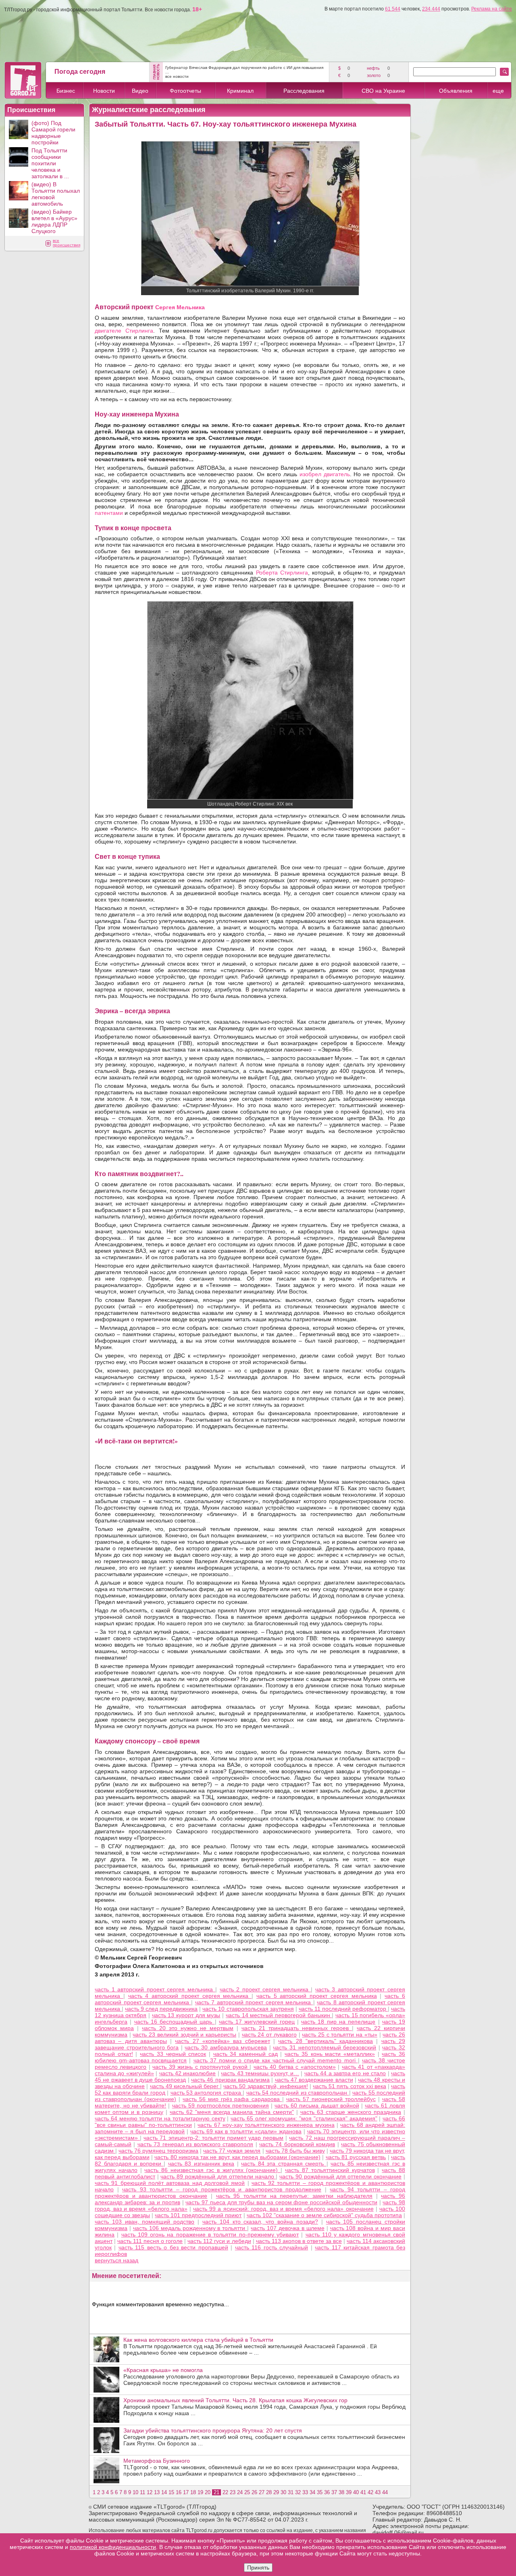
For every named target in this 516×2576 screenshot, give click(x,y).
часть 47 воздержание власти (314, 2080)
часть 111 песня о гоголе (150, 2241)
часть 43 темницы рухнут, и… (260, 2073)
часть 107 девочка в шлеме (288, 2228)
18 (193, 2492)
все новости (177, 76)
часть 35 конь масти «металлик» (330, 2054)
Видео (140, 91)
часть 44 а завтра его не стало (345, 2073)
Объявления (456, 91)
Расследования (304, 91)
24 (240, 2492)
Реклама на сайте (492, 9)
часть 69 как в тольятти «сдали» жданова (246, 2131)
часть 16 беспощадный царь (175, 2022)
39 (349, 2492)
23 (233, 2492)
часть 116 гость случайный (272, 2247)
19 (200, 2492)
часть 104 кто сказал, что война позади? (260, 2222)
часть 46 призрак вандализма (230, 2080)
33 (305, 2492)
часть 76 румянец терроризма (158, 2151)
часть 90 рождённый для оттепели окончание (340, 2176)
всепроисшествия (67, 243)
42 (370, 2492)
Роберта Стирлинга (282, 573)
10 (135, 2492)
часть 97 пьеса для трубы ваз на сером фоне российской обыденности (281, 2202)
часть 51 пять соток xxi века (350, 2086)
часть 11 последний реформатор (343, 2009)
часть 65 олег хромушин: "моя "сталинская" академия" (304, 2118)
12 (150, 2492)
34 (312, 2492)
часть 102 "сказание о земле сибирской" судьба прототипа (324, 2215)
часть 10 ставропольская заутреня (248, 2009)
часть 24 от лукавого (269, 2035)
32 (298, 2492)
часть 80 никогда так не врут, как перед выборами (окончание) (237, 2157)
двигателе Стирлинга (124, 331)
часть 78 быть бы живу (295, 2151)
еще (498, 91)
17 (186, 2492)
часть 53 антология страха (207, 2093)
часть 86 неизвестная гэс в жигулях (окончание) (212, 2170)
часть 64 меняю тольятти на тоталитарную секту (160, 2118)
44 (385, 2492)
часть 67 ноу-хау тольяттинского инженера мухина (266, 2125)
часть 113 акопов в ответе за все (299, 2241)
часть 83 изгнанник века (201, 2164)
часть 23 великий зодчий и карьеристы (184, 2035)
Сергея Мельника (180, 307)
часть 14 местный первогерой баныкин (279, 2015)
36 (327, 2492)
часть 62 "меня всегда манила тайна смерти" (232, 2112)
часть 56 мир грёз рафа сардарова (232, 2099)
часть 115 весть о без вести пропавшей (173, 2247)
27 (262, 2492)
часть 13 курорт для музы (186, 2015)
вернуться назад (117, 2260)
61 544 (393, 9)
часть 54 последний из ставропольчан (298, 2093)
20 (208, 2492)
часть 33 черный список (173, 2054)
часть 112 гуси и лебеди (219, 2241)
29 (276, 2492)
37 (334, 2492)
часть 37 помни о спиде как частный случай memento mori (276, 2060)
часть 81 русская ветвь (356, 2157)
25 (247, 2492)
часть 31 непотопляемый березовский (325, 2047)
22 (225, 2492)
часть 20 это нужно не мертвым (188, 2028)
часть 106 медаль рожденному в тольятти (190, 2228)
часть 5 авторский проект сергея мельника (317, 1996)
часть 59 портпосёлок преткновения (221, 2105)
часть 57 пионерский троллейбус (331, 2099)
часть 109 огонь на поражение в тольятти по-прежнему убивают (210, 2234)
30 (283, 2492)
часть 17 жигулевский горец (257, 2022)
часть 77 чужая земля (232, 2151)
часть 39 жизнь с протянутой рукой (201, 2067)
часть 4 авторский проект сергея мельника (190, 1996)
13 (157, 2492)
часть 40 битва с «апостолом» (295, 2067)
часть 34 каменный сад (246, 2054)
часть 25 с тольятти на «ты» (340, 2035)
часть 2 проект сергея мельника (265, 1989)
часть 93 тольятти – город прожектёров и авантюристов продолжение (222, 2189)
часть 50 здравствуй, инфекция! (265, 2086)
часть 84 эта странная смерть (284, 2164)
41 (363, 2492)
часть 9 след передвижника (161, 2009)
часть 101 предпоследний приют (198, 2215)
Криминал (240, 91)
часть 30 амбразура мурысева (226, 2047)
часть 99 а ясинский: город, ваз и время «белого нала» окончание (283, 2209)
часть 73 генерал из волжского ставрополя (195, 2144)
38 (341, 2492)
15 (171, 2492)
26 (254, 2492)
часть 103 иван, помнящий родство (145, 2222)
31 (291, 2492)
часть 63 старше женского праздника (351, 2112)
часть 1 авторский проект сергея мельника (155, 1989)
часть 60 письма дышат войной (317, 2105)
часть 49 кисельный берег (185, 2086)
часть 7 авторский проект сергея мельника (254, 2002)
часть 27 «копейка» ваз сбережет (222, 2041)
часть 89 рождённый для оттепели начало (218, 2176)
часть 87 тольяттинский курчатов (330, 2170)
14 (164, 2492)
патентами (109, 513)
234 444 (431, 9)
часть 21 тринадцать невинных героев (297, 2028)
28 (269, 2492)
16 (179, 2492)
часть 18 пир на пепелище (338, 2022)
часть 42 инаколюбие (188, 2073)
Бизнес (66, 91)
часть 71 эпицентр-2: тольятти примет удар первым (213, 2138)
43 (378, 2492)
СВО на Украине (383, 91)
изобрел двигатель (325, 474)
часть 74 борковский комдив (297, 2144)
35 (320, 2492)
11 (143, 2492)
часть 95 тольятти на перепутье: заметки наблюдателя (294, 2196)
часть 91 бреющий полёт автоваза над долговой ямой (170, 2183)
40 (356, 2492)
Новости (104, 91)
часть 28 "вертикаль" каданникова (326, 2041)
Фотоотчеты (185, 91)
